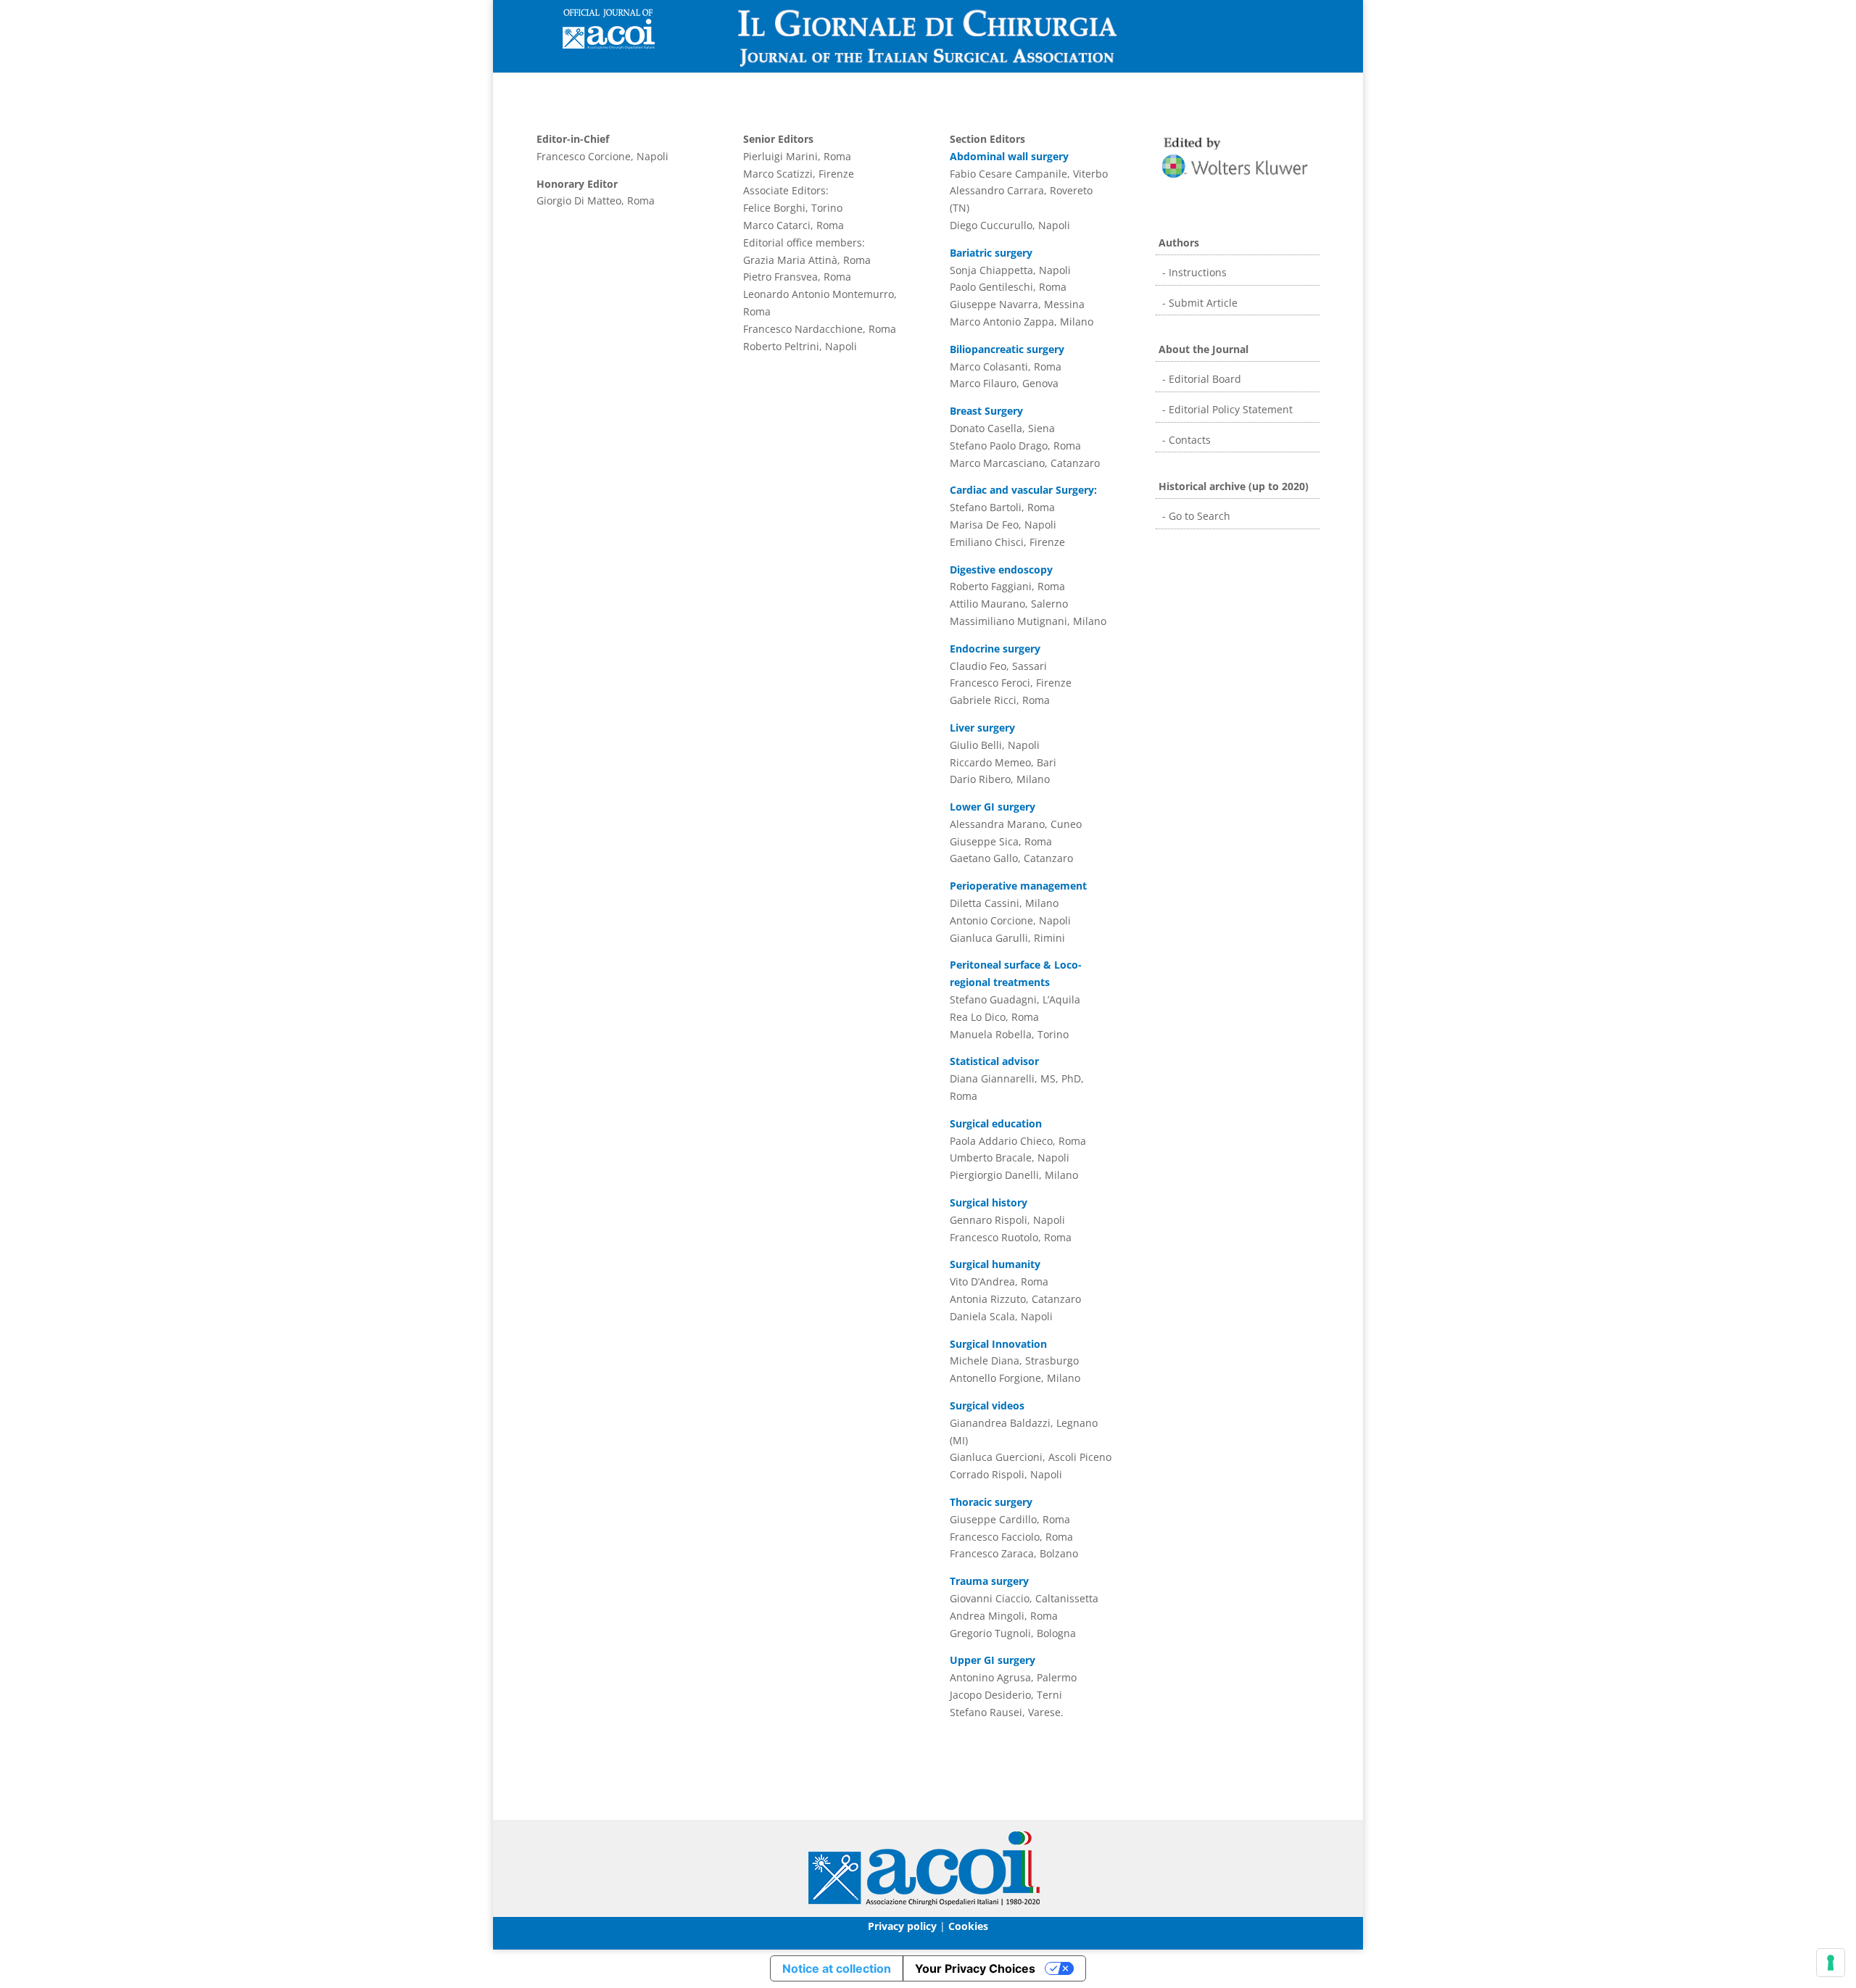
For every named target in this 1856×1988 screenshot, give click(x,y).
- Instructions (1193, 272)
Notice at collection (837, 1968)
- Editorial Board (1200, 379)
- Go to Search (1195, 516)
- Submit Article (1198, 303)
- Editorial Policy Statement (1226, 409)
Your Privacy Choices (975, 1968)
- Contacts (1185, 440)
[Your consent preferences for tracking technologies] (1831, 1963)
